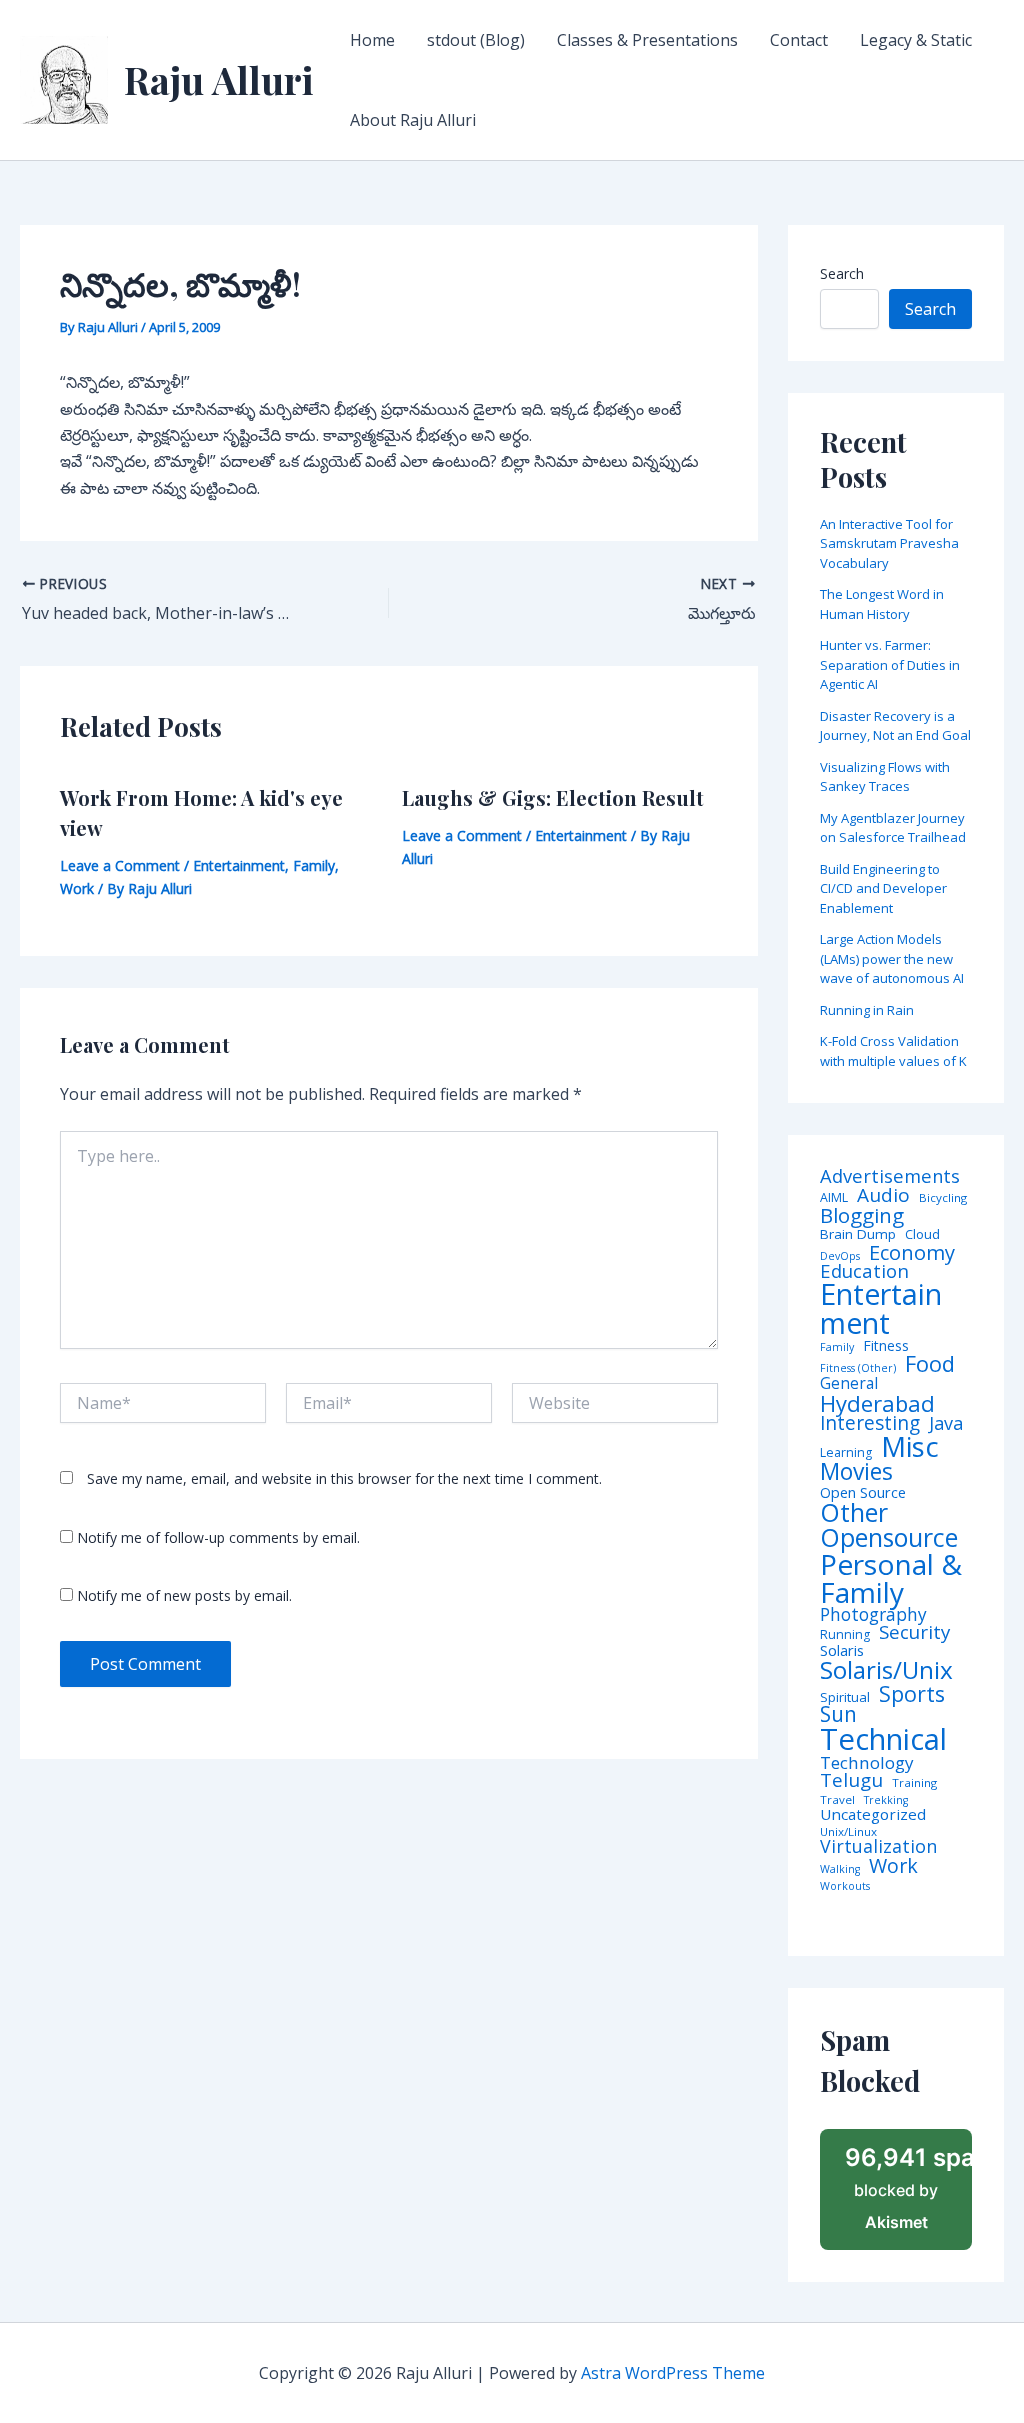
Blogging (862, 1215)
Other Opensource (889, 1525)
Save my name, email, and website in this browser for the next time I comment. (344, 1478)
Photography (873, 1614)
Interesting (870, 1423)
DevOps (840, 1256)
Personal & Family (891, 1578)
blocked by (908, 2188)
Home (372, 40)
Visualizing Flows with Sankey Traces (885, 777)
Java (946, 1423)
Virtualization (878, 1847)
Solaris (842, 1650)
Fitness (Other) (858, 1368)
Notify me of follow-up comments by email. (218, 1537)
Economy (912, 1252)
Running (845, 1635)
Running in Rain (867, 1010)
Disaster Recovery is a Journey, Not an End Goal (895, 726)
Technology (867, 1762)
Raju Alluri (219, 79)
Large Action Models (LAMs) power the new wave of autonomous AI (892, 958)
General (849, 1384)
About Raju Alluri (413, 120)
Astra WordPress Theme (673, 2373)
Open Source (863, 1493)
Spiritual (845, 1697)
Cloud (922, 1234)
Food (930, 1364)
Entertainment (239, 865)
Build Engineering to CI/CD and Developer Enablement (883, 888)
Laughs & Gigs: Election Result (553, 797)
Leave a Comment (120, 865)
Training (914, 1783)
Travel (837, 1800)
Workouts (845, 1886)
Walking (840, 1869)
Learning (846, 1453)
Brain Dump (858, 1235)
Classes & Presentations (647, 40)
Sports (912, 1693)
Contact (799, 40)
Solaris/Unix (886, 1670)
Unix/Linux (848, 1832)
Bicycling (943, 1198)
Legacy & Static (916, 40)
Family (314, 865)
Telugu (851, 1780)
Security (914, 1632)
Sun (838, 1714)
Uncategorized (873, 1814)
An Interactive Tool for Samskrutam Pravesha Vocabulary (889, 543)
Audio (883, 1195)
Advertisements (890, 1176)
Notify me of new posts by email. (184, 1595)
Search (842, 273)
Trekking (886, 1800)
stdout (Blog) (476, 40)
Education (864, 1271)
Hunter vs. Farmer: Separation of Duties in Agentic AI (890, 664)
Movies (856, 1472)
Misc (910, 1447)
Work (77, 888)
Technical (883, 1739)
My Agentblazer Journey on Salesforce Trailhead (893, 828)
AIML (834, 1198)
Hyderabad (877, 1403)
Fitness (886, 1346)
